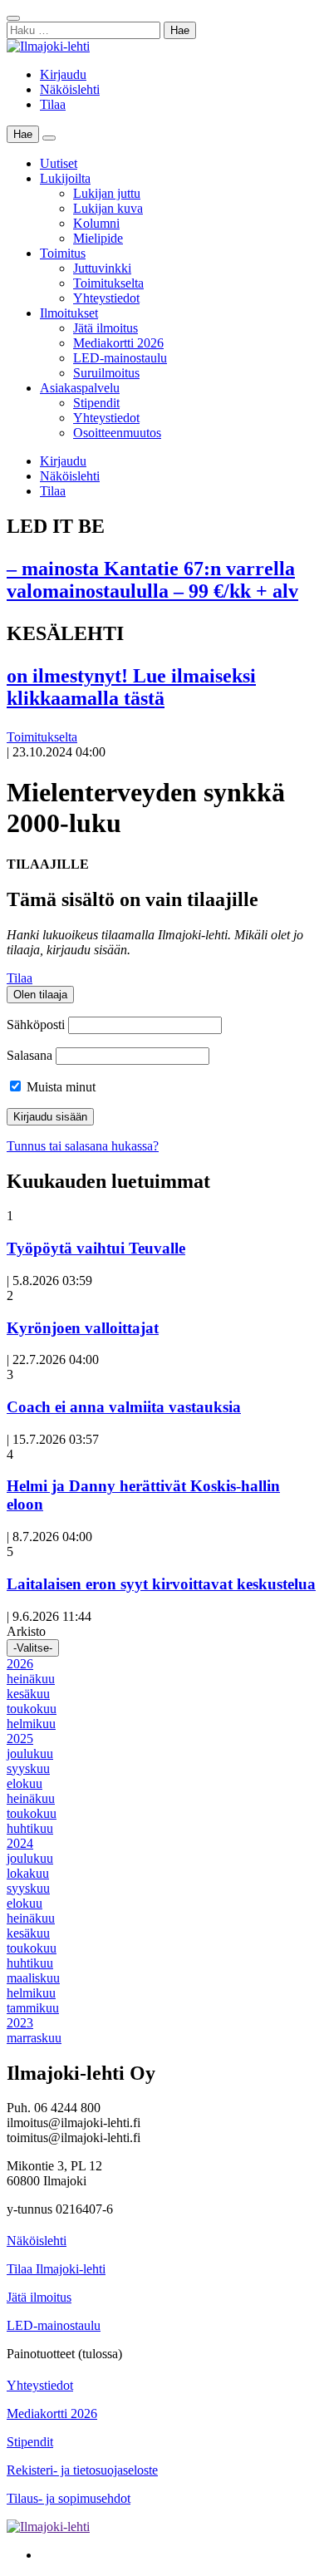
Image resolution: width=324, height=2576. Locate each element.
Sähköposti (36, 1024)
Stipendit (96, 403)
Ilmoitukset (69, 313)
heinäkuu (31, 1679)
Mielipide (98, 238)
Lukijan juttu (107, 193)
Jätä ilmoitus (106, 328)
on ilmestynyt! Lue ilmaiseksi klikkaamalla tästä (131, 687)
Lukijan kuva (108, 208)
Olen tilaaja (40, 995)
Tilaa (53, 104)
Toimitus (63, 253)
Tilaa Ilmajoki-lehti (56, 2269)
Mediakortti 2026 (118, 343)
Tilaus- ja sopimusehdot (69, 2498)
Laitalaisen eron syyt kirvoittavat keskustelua (161, 1584)
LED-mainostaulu (120, 358)
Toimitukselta (108, 283)
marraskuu (34, 2038)
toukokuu (32, 1709)
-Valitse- (33, 1648)
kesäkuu (28, 1694)
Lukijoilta (65, 178)
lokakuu (28, 1873)
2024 (20, 1843)
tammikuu (33, 2008)
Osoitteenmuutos (117, 433)
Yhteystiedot (106, 298)
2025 (20, 1739)
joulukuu (30, 1753)
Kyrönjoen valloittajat (83, 1328)
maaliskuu (33, 1978)
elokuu (25, 1783)
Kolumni (96, 223)
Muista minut (59, 1087)
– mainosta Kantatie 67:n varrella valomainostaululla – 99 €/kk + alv (152, 580)
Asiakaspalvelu (80, 388)
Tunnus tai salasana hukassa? (83, 1146)
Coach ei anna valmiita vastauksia (124, 1407)
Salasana (29, 1055)
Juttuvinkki (102, 268)
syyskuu (28, 1768)
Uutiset (59, 163)
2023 (20, 2023)
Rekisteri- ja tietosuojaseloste (82, 2470)
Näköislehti (70, 89)
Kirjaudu (63, 74)
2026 (20, 1664)
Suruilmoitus (106, 373)
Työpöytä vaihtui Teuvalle (96, 1248)
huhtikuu (30, 1828)
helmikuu (31, 1724)
